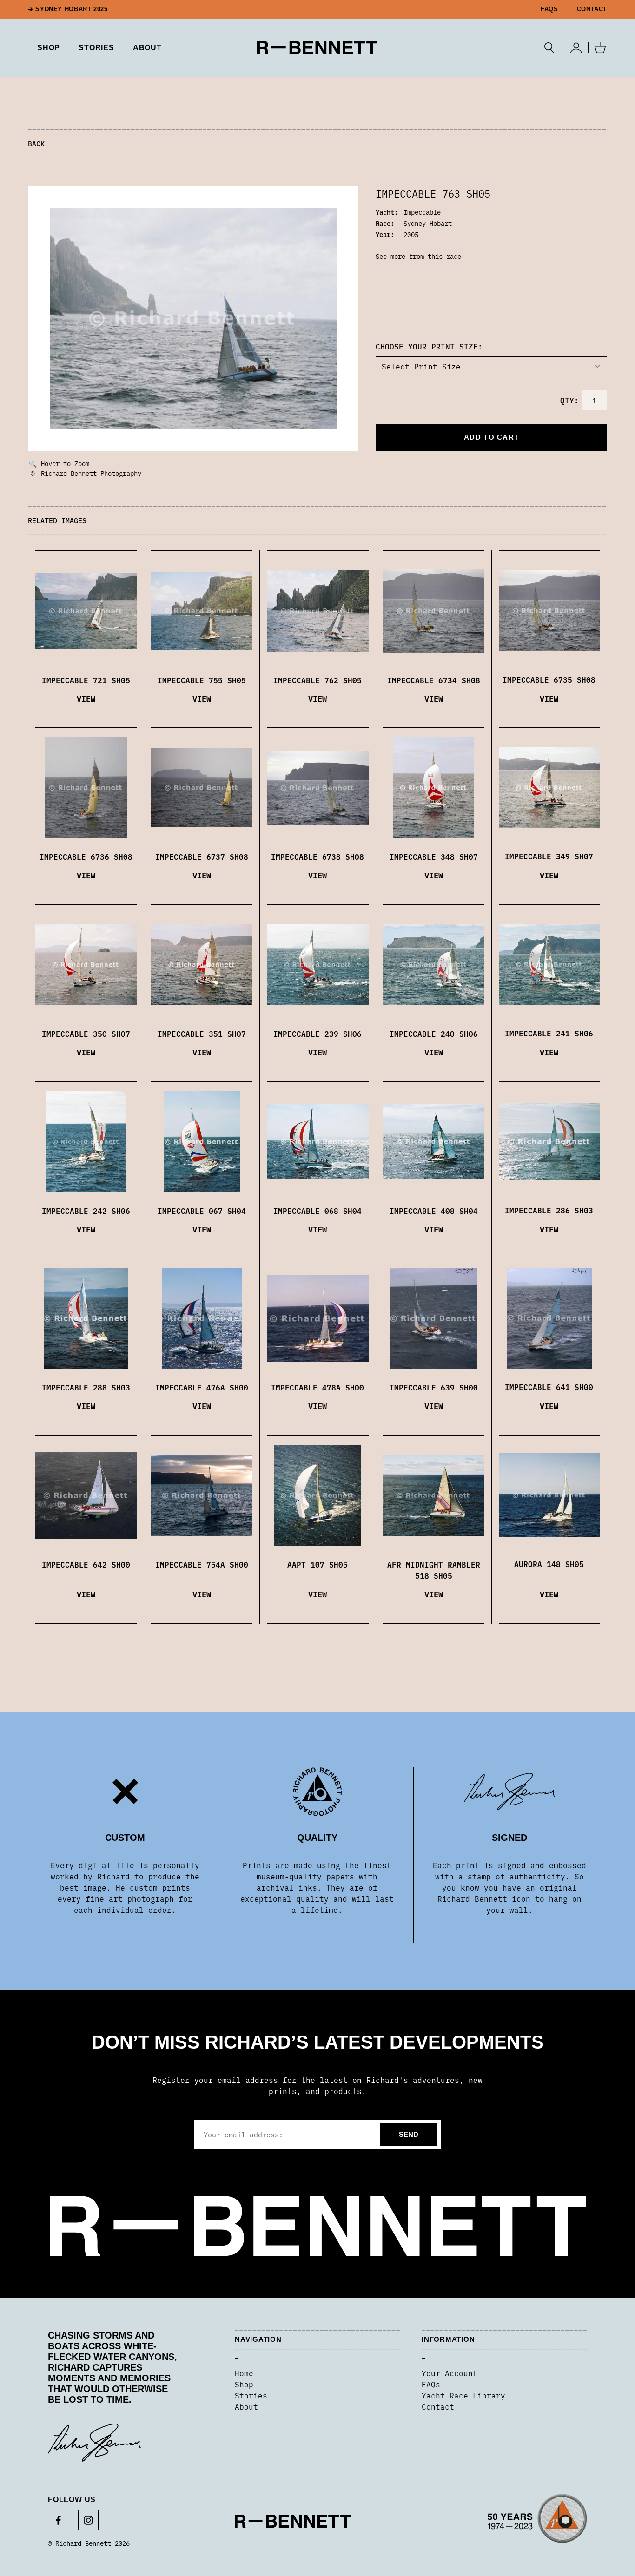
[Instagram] (88, 2520)
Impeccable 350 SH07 (86, 1034)
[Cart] (600, 48)
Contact (592, 9)
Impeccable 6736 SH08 (86, 856)
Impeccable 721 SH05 (86, 680)
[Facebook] (58, 2520)
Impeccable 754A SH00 (202, 1564)
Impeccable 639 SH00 (434, 1387)
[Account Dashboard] (576, 48)
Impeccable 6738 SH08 (317, 856)
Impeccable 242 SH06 (86, 1211)
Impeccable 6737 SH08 (202, 856)
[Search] (549, 48)
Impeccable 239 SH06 (317, 1034)
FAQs (549, 9)
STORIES (96, 48)
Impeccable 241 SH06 (549, 1033)
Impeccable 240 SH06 (434, 1034)
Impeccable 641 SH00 (549, 1387)
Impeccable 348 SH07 (434, 856)
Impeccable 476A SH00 (202, 1387)
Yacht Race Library (463, 2395)
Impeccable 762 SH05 (317, 680)
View (86, 698)
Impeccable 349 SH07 (549, 856)
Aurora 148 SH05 (549, 1564)
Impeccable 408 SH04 (434, 1211)
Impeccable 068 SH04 (317, 1211)
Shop (244, 2384)
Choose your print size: (429, 346)
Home (244, 2373)
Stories (251, 2395)
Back (36, 143)
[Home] (317, 48)
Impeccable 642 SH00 (86, 1564)
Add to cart (491, 437)
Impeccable (422, 212)
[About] (537, 2521)
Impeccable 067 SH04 (202, 1211)
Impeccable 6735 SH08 (549, 679)
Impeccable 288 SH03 (86, 1387)
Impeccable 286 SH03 (549, 1210)
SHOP (49, 48)
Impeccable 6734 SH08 (434, 680)
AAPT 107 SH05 (317, 1564)
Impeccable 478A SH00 (317, 1387)
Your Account (450, 2373)
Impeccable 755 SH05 (202, 680)
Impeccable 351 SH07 (202, 1034)
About (147, 48)
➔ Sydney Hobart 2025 (68, 9)
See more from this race (418, 256)
